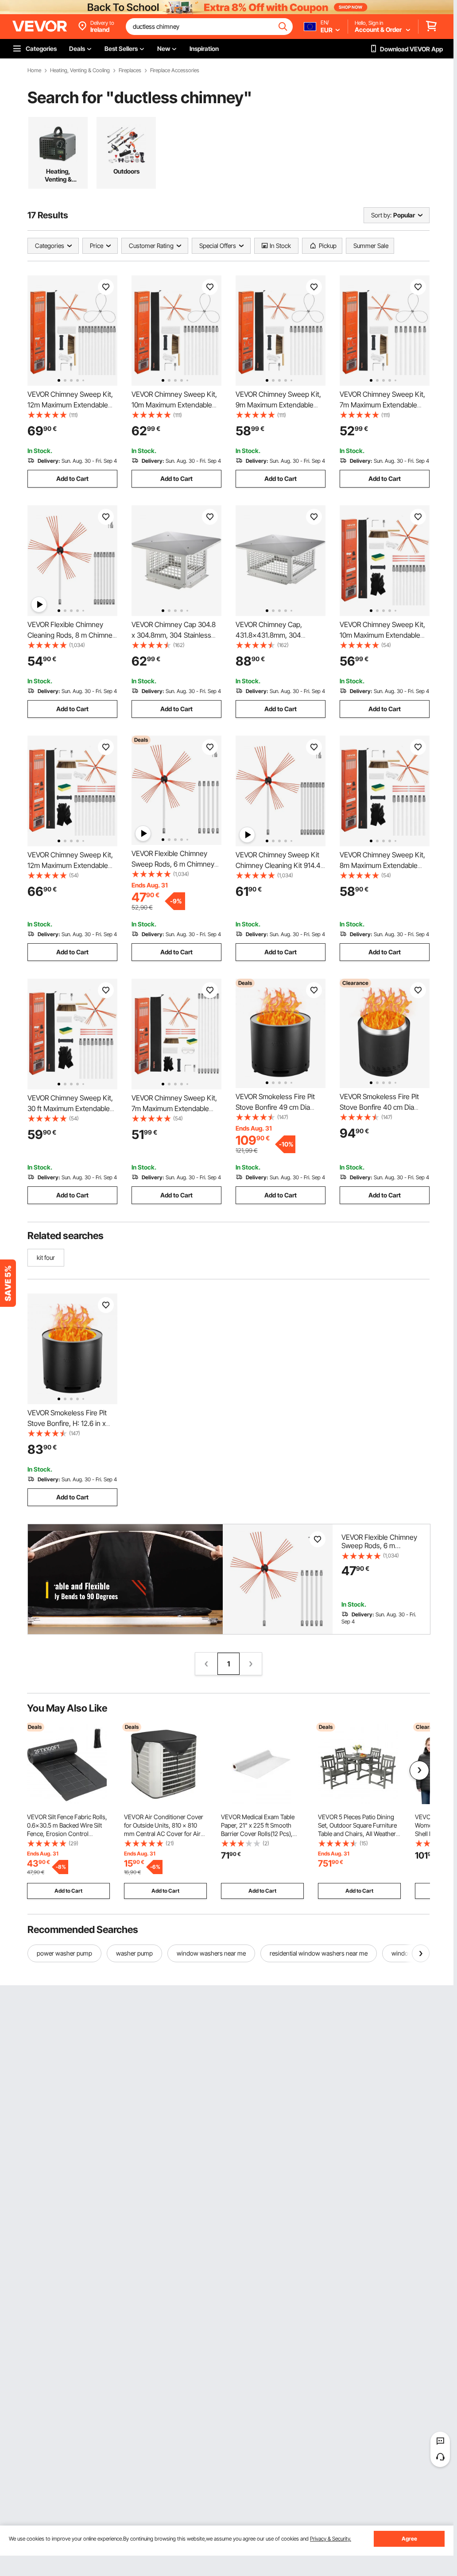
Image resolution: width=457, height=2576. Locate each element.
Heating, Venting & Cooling (80, 70)
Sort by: (381, 215)
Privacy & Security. (331, 2539)
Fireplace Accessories (175, 70)
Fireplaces (130, 70)
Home (34, 70)
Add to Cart (72, 478)
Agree (409, 2539)
